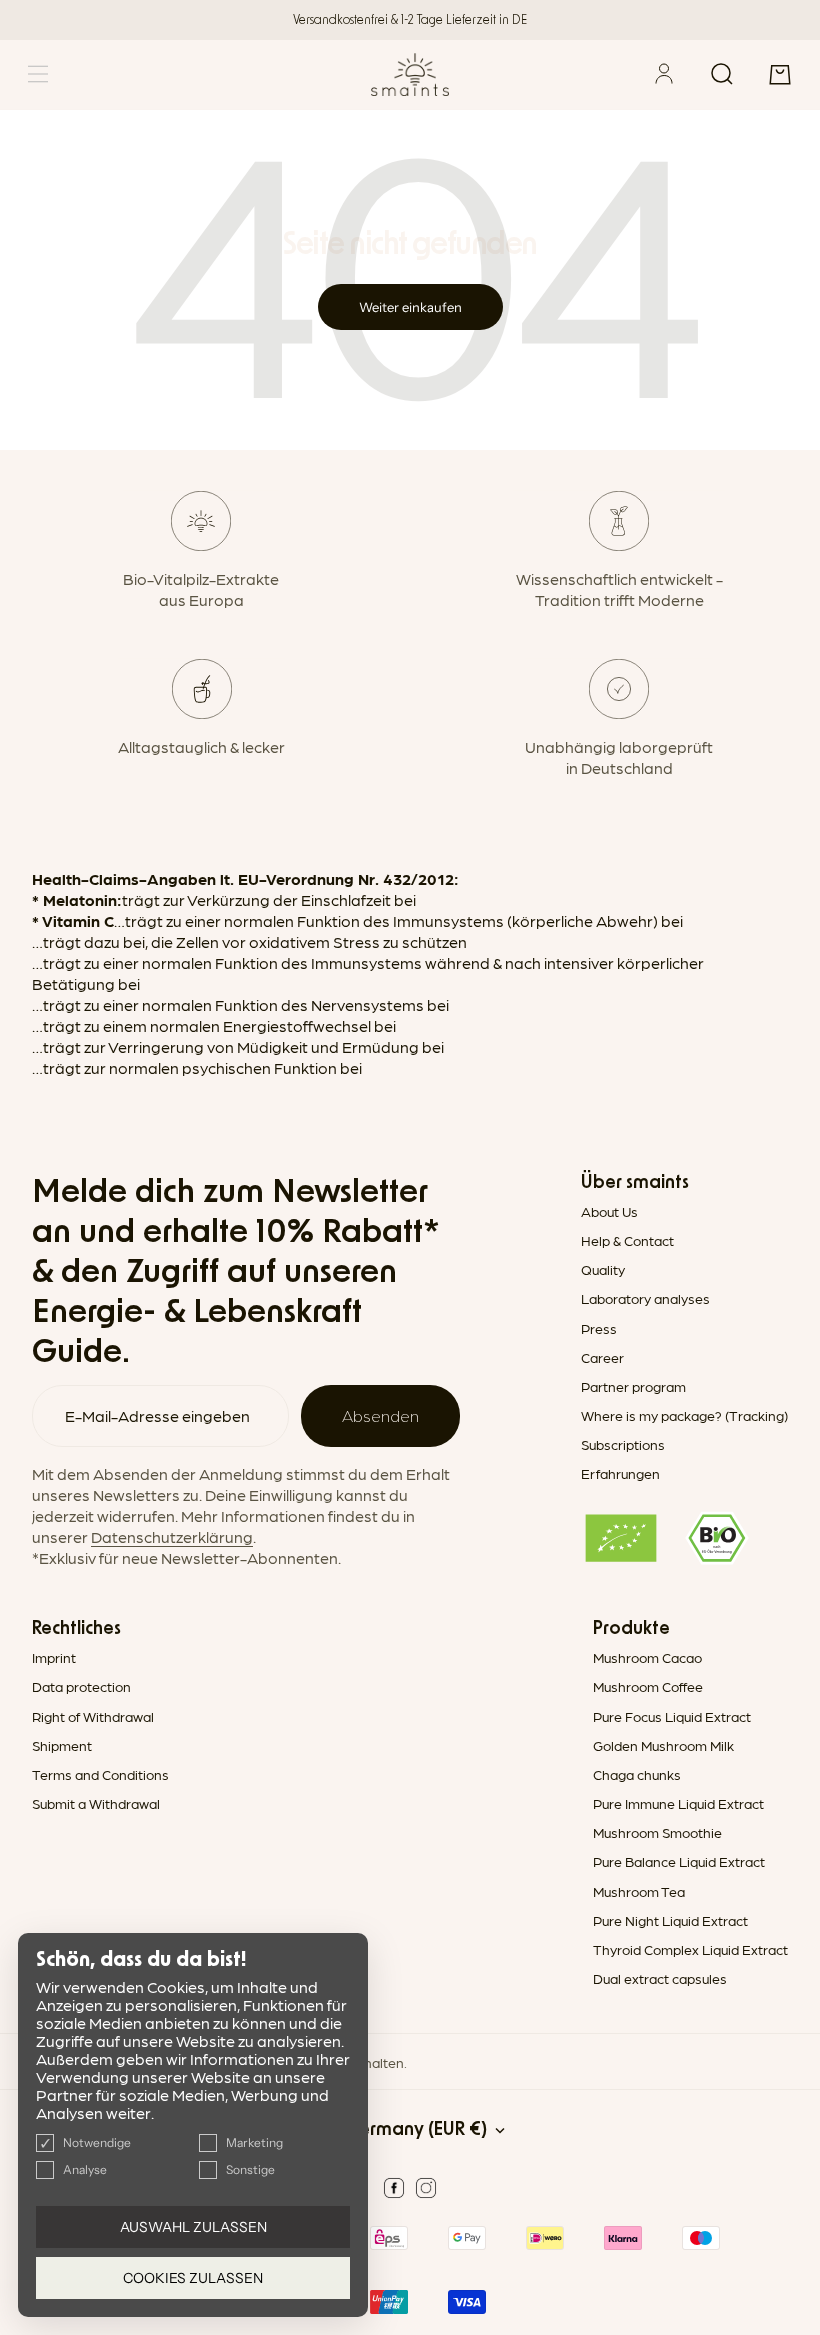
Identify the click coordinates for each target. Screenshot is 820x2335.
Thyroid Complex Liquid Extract (690, 1949)
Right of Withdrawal (93, 1716)
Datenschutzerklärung (172, 1536)
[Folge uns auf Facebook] (394, 2188)
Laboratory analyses (645, 1298)
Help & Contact (627, 1240)
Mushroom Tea (639, 1891)
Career (602, 1357)
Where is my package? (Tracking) (684, 1415)
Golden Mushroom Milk (663, 1745)
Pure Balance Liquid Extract (679, 1861)
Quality (603, 1269)
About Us (609, 1211)
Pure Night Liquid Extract (670, 1920)
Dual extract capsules (660, 1978)
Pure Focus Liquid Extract (672, 1716)
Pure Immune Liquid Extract (678, 1803)
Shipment (62, 1745)
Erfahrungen (620, 1473)
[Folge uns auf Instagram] (426, 2188)
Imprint (54, 1657)
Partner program (633, 1386)
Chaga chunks (637, 1774)
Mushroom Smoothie (657, 1832)
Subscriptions (623, 1444)
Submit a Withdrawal (96, 1803)
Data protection (81, 1686)
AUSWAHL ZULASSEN (193, 2227)
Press (599, 1328)
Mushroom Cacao (647, 1657)
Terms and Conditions (100, 1774)
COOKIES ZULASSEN (193, 2278)
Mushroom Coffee (648, 1686)
